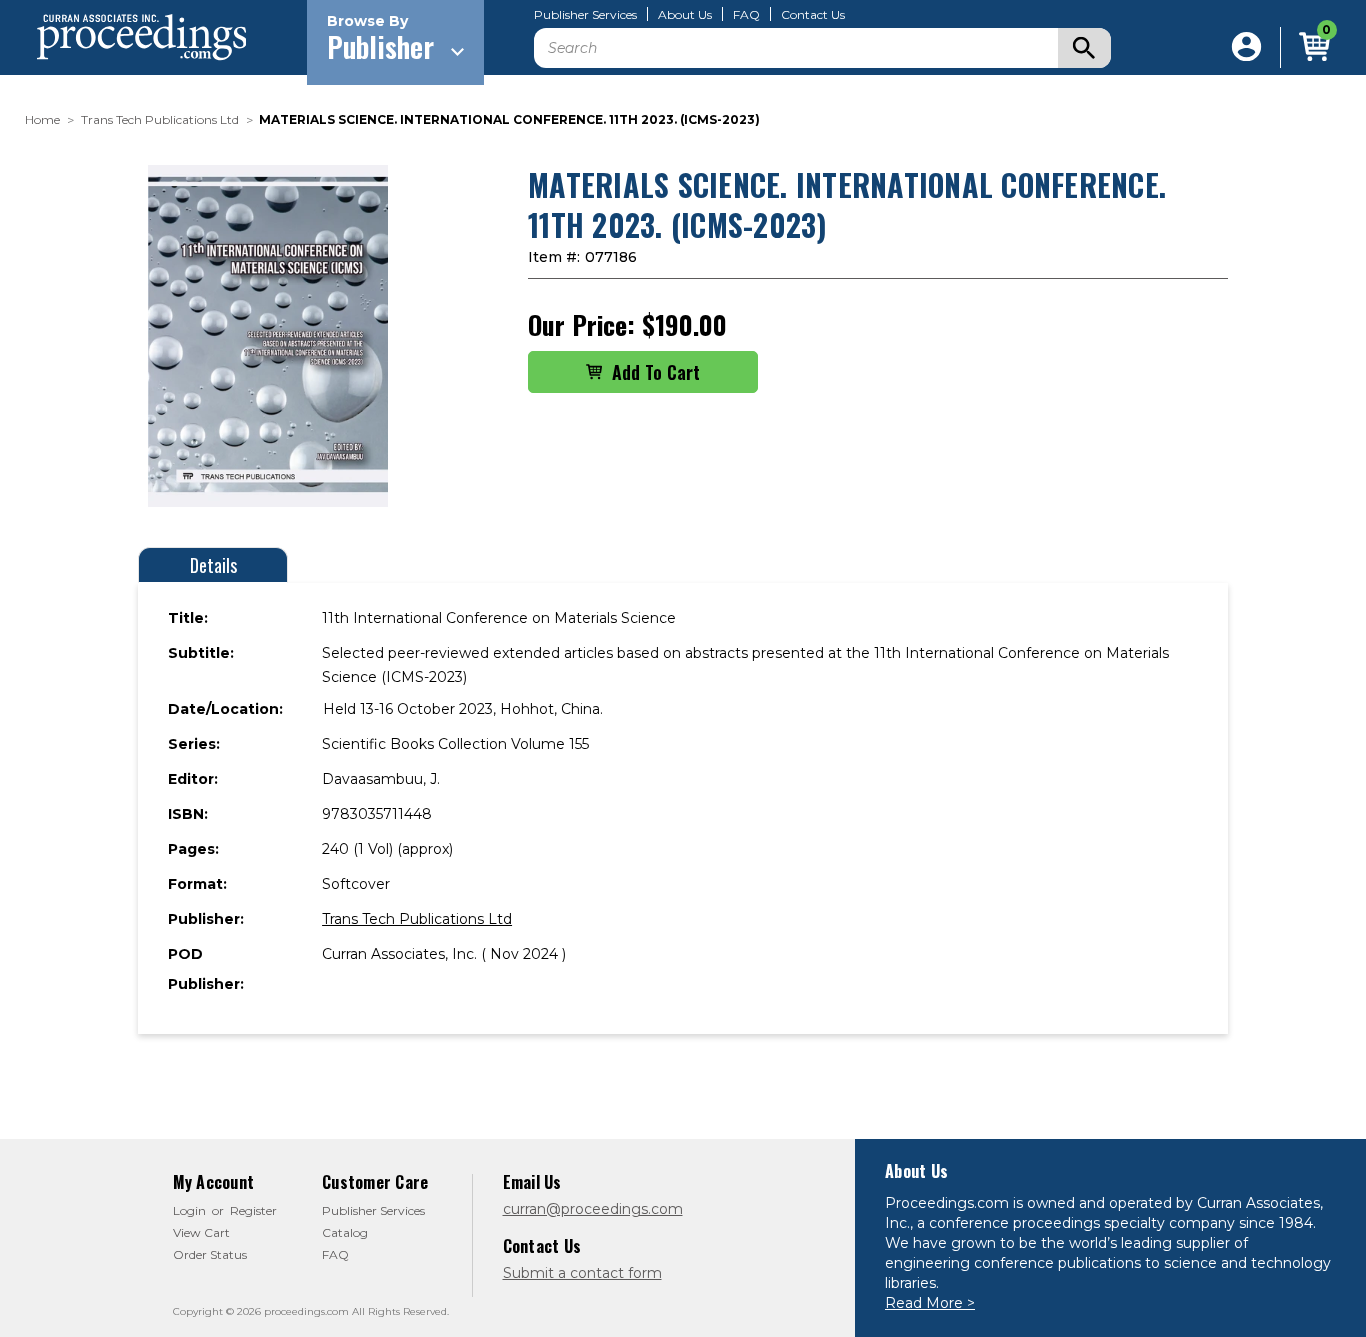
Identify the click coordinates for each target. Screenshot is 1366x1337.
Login (189, 1210)
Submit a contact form (582, 1273)
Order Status (210, 1254)
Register (253, 1210)
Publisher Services (585, 15)
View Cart (201, 1232)
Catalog (345, 1232)
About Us (685, 15)
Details (213, 565)
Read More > (930, 1303)
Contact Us (813, 15)
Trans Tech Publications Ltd (417, 919)
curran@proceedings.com (593, 1209)
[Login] (1246, 47)
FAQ (746, 15)
